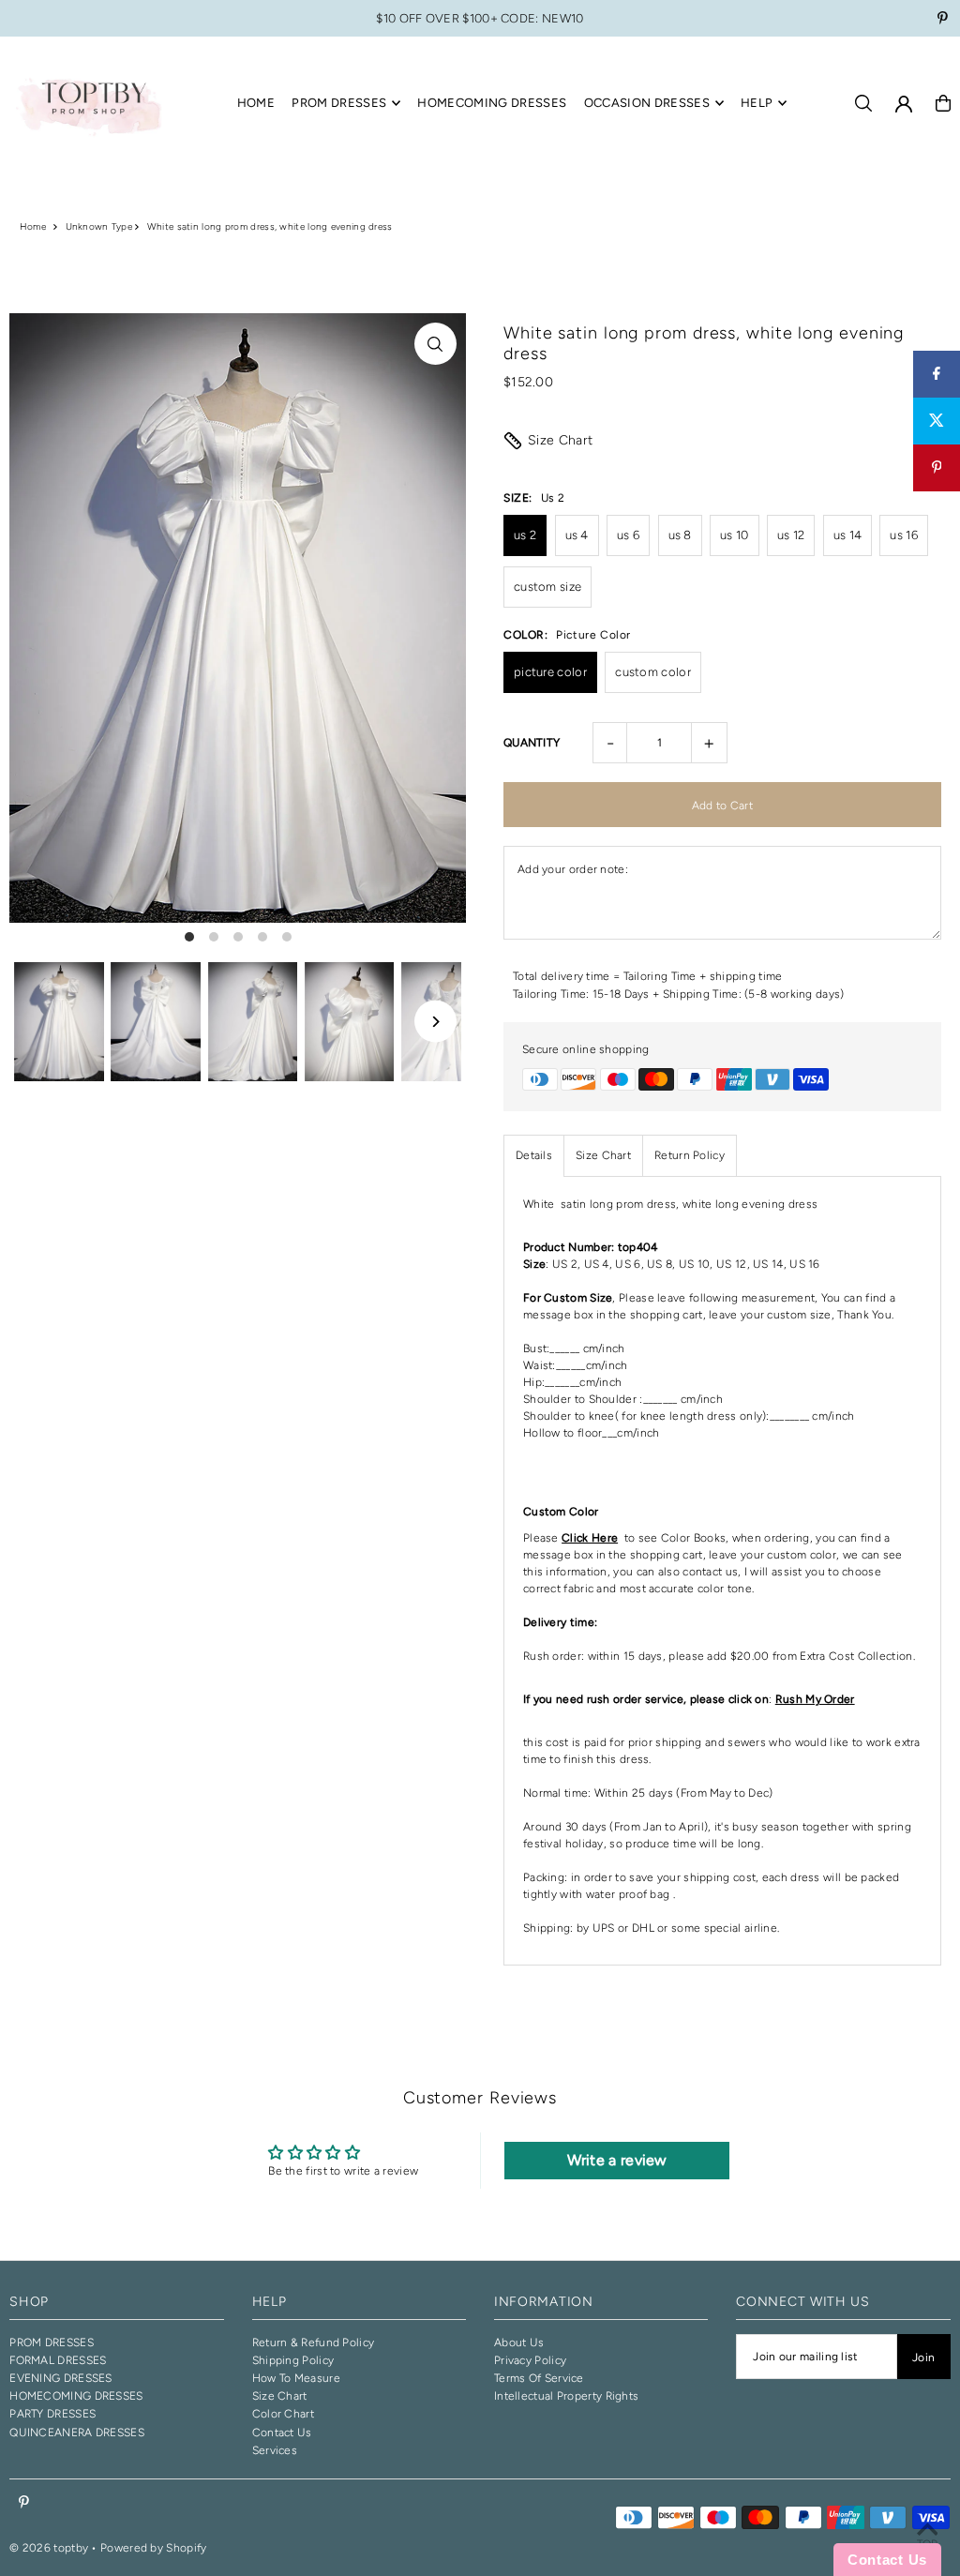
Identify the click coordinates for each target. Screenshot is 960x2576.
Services (275, 2450)
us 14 (848, 535)
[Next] (435, 1022)
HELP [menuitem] (757, 103)
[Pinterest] (943, 20)
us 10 (735, 535)
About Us (519, 2343)
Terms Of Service (539, 2378)
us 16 (904, 535)
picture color (550, 672)
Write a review (617, 2160)
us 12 (791, 535)
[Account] (904, 104)
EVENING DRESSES (61, 2378)
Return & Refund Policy (314, 2343)
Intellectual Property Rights (566, 2396)
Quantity (532, 743)
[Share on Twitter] (937, 421)
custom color (653, 672)
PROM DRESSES (52, 2343)
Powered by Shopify (153, 2548)
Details (534, 1155)
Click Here (590, 1538)
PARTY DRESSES (52, 2414)
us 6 (628, 535)
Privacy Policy (530, 2360)
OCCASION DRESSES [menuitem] (647, 103)
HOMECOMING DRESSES (76, 2396)
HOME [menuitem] (256, 103)
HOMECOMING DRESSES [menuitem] (492, 103)
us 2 (525, 535)
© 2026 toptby (49, 2548)
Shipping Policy (293, 2360)
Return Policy (690, 1155)
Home (33, 226)
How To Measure (296, 2378)
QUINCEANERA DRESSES (77, 2433)
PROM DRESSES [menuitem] (339, 103)
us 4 (577, 535)
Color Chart (283, 2414)
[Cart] (943, 103)
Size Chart (561, 440)
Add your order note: (573, 869)
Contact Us (282, 2433)
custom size (547, 587)
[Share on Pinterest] (937, 468)
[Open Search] (863, 103)
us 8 (680, 535)
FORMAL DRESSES (58, 2360)
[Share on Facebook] (937, 374)
